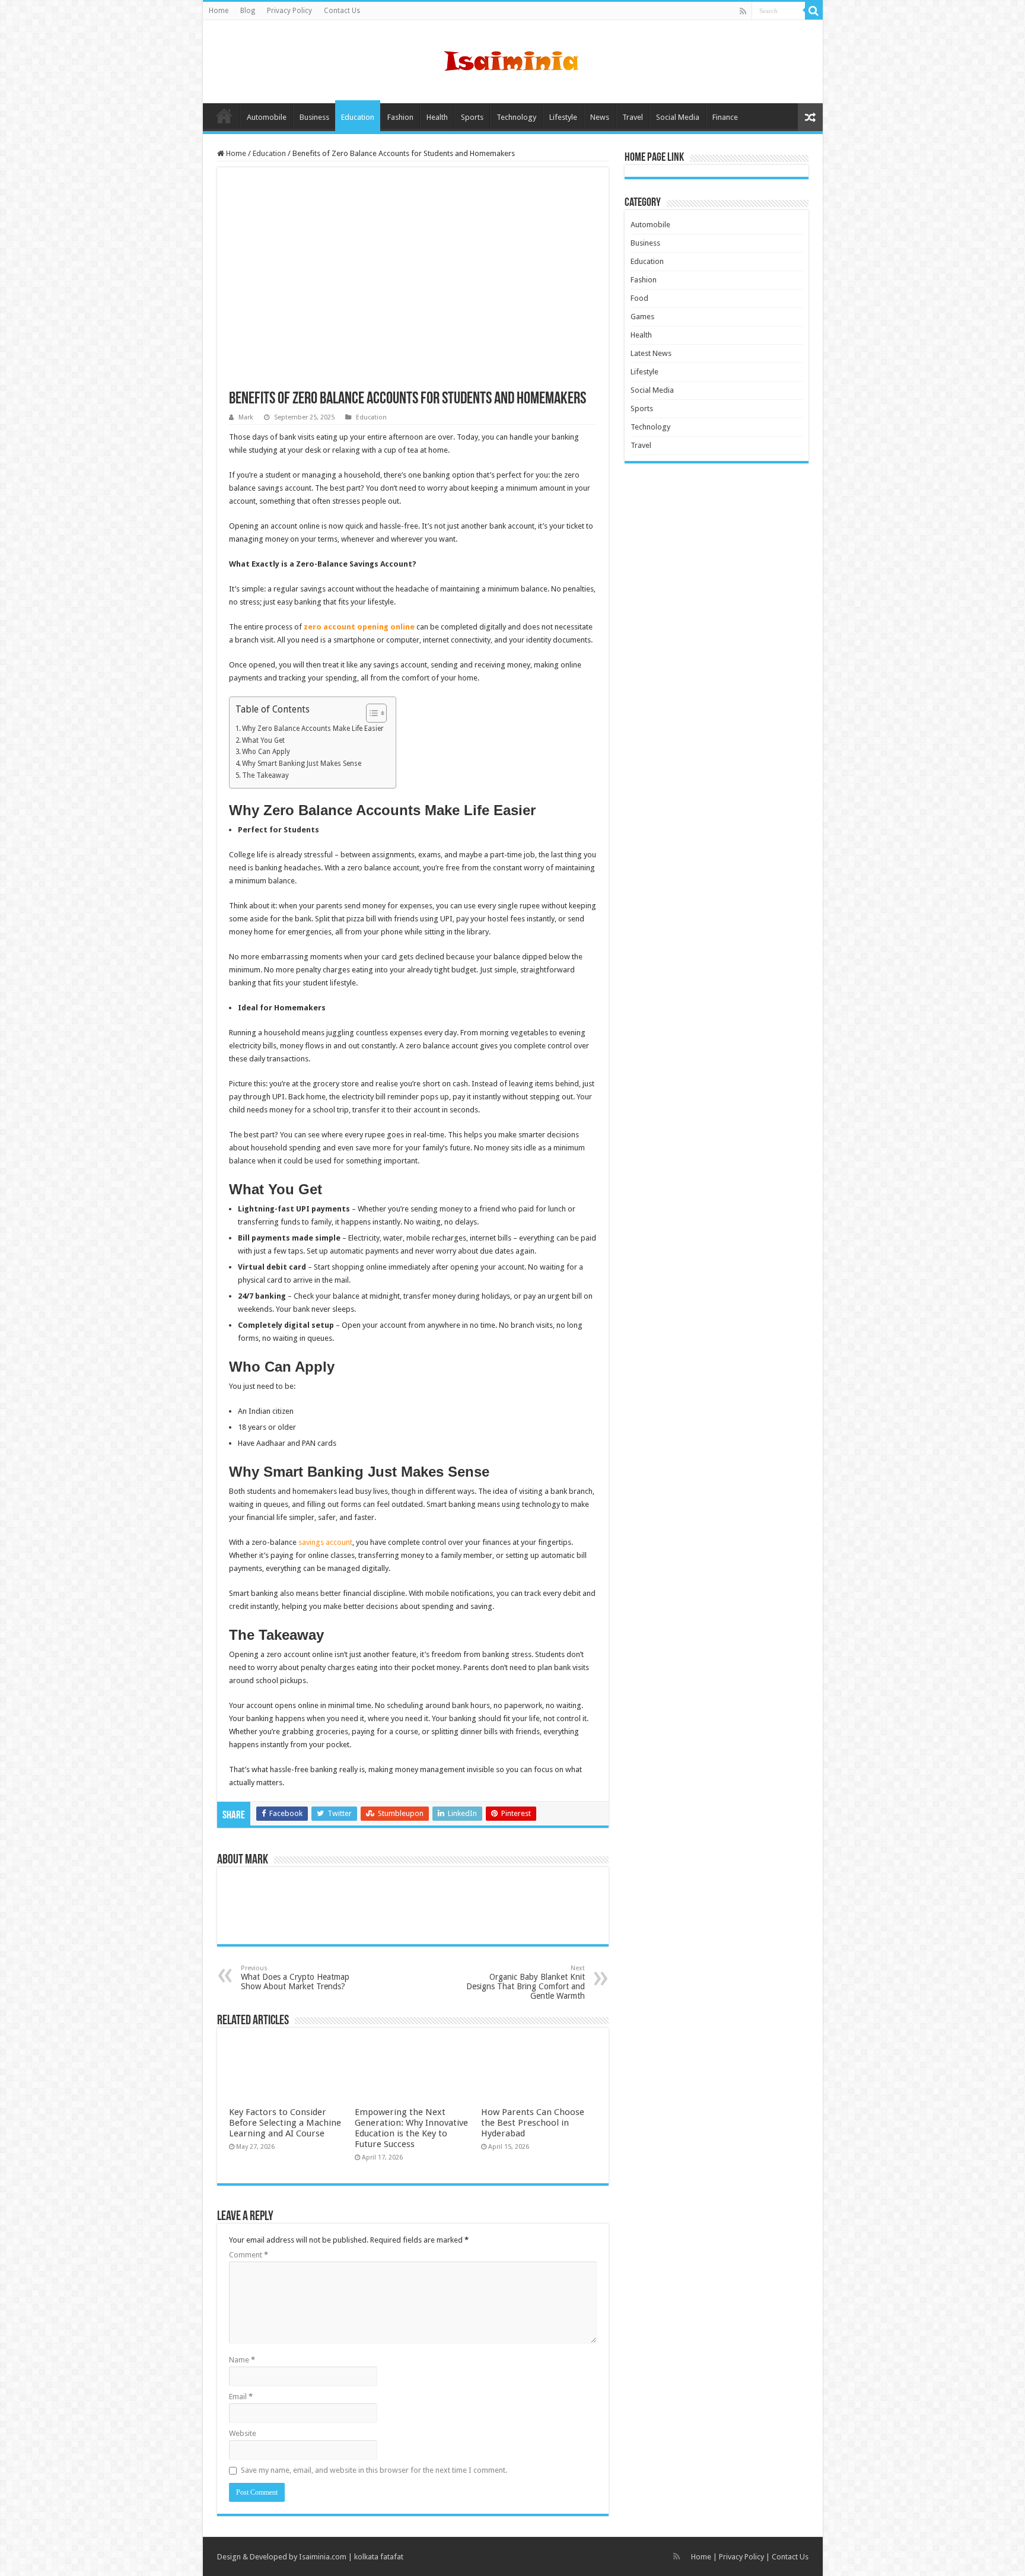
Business (314, 117)
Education (358, 117)
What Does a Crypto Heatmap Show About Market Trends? (295, 1978)
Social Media (678, 117)
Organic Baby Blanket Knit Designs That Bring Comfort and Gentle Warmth (526, 1982)
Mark (246, 417)
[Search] (814, 11)
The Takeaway (265, 775)
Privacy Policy (289, 11)
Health (437, 117)
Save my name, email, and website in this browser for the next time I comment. (374, 2470)
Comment (249, 2255)
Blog (248, 11)
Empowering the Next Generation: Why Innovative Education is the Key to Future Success (411, 2128)
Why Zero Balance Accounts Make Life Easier (313, 729)
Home (219, 11)
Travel (633, 117)
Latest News (651, 353)
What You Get (263, 740)
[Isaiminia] (512, 59)
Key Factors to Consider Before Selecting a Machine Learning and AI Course (285, 2123)
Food (639, 298)
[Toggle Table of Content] (370, 713)
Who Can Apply (266, 752)
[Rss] (743, 11)
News (600, 117)
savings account (325, 1542)
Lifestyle (563, 117)
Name (242, 2360)
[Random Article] (810, 117)
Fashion (400, 117)
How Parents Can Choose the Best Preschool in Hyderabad (533, 2123)
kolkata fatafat (379, 2557)
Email (241, 2397)
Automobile (267, 117)
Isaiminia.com (323, 2557)
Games (642, 317)
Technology (516, 117)
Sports (472, 117)
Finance (725, 117)
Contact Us (342, 11)
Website (243, 2433)
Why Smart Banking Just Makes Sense (302, 764)
